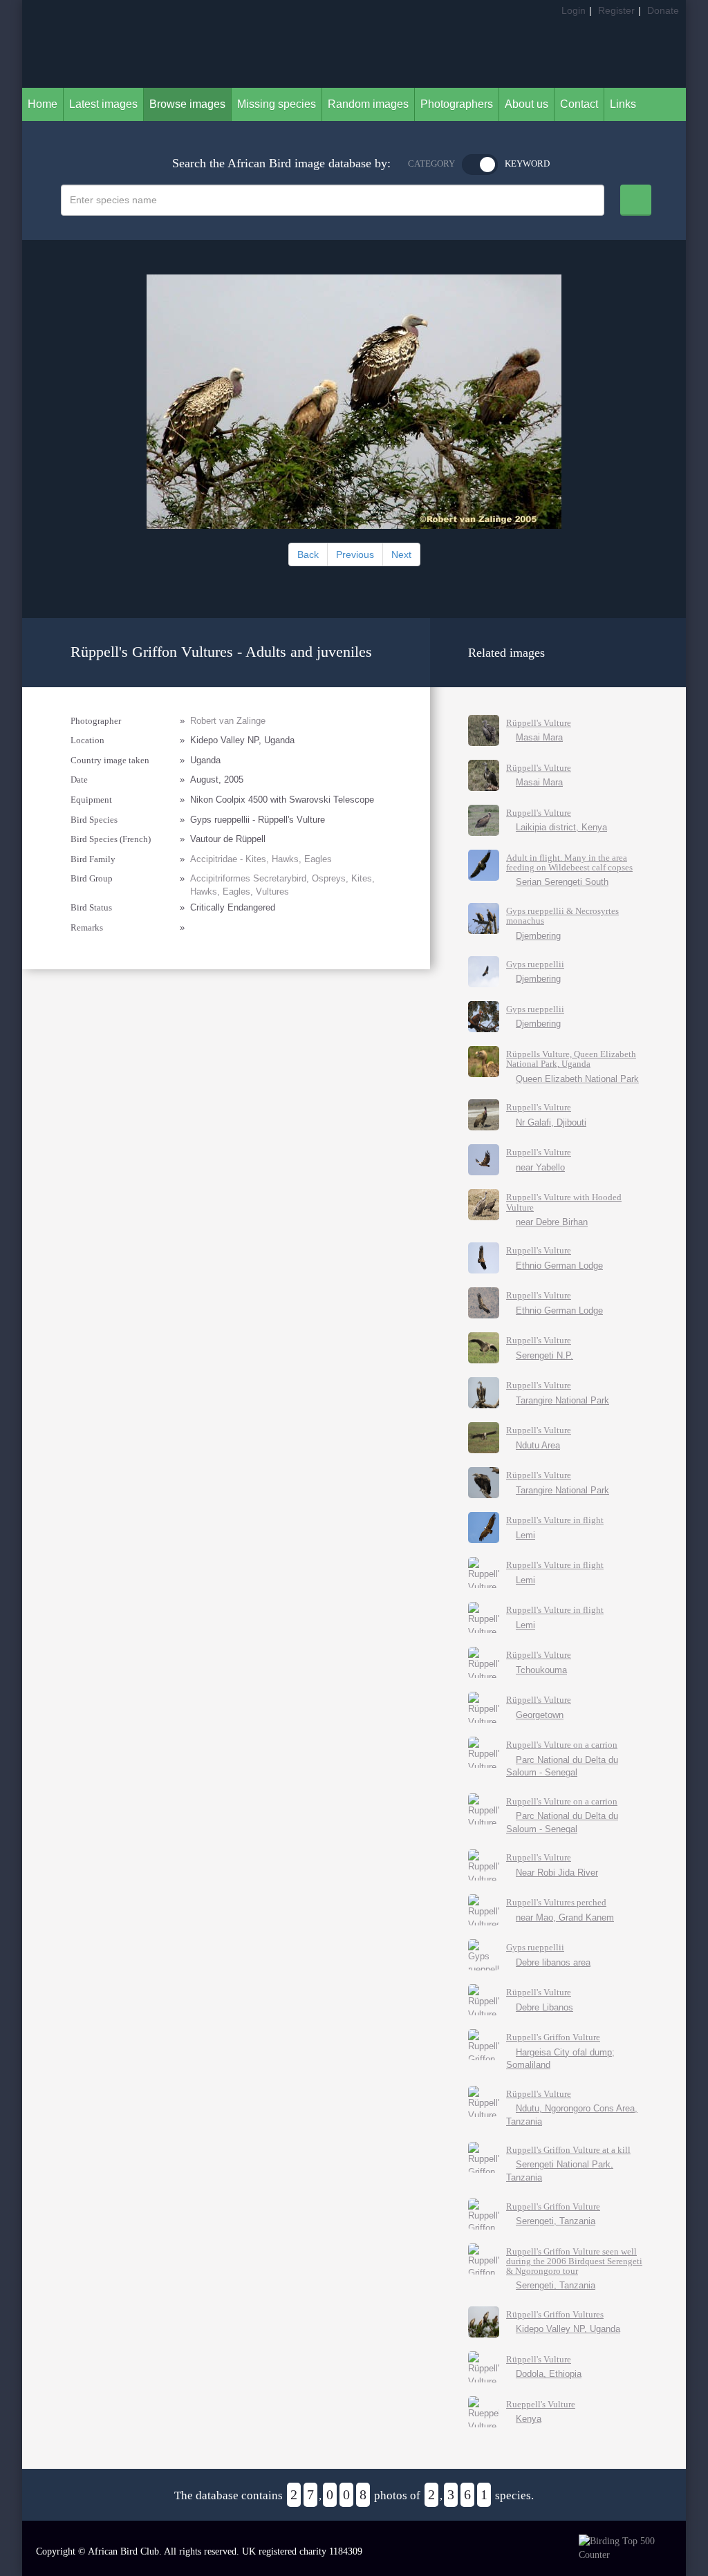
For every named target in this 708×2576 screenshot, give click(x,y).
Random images (368, 104)
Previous (355, 554)
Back (308, 554)
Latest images (103, 104)
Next (401, 554)
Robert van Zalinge (228, 721)
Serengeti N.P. (544, 1355)
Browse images (187, 104)
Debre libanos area (553, 1962)
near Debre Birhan (552, 1222)
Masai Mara (539, 737)
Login (574, 10)
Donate (663, 10)
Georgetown (540, 1715)
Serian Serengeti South (562, 882)
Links (623, 104)
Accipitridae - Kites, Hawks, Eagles (261, 859)
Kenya (529, 2419)
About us (527, 104)
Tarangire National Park (562, 1400)
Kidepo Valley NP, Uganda (568, 2329)
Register (616, 10)
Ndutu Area (538, 1445)
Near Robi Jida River (557, 1873)
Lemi (525, 1535)
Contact (579, 104)
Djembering (538, 936)
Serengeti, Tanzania (556, 2221)
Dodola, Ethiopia (549, 2374)
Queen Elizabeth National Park (577, 1079)
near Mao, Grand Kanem (565, 1917)
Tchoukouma (541, 1670)
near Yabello (540, 1167)
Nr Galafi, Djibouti (551, 1122)
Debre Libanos (544, 2007)
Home (43, 104)
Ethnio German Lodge (559, 1266)
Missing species (277, 104)
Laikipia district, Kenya (561, 827)
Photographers (457, 104)
